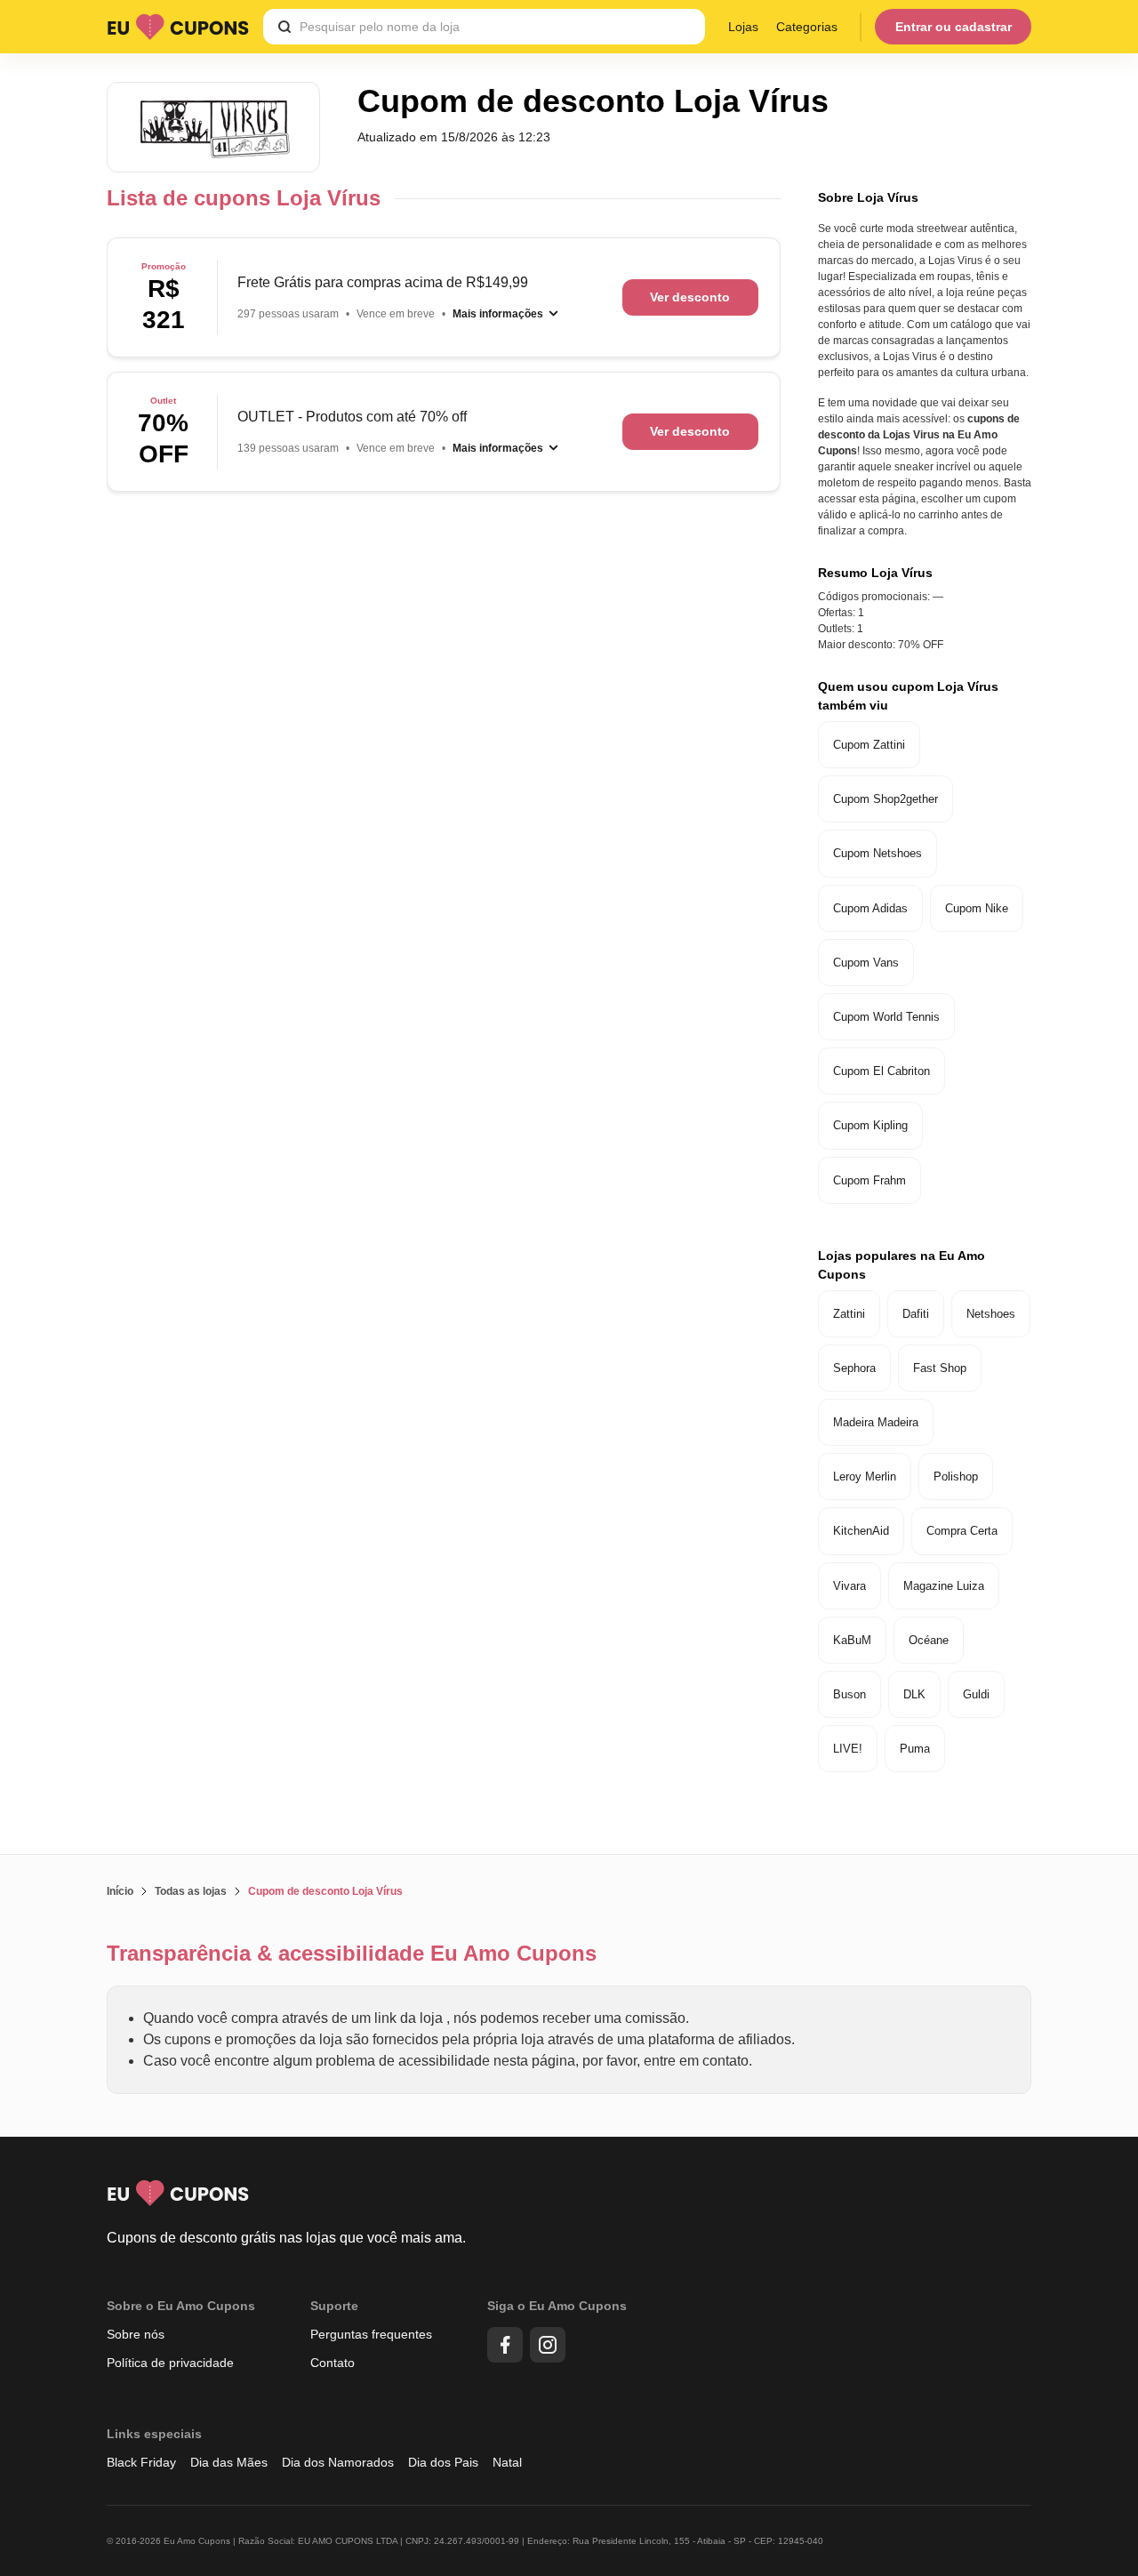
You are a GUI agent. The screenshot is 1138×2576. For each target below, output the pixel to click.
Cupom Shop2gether (886, 799)
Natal (507, 2462)
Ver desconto (690, 297)
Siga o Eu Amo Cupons (557, 2306)
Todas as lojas (191, 1891)
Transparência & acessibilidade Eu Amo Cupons (352, 1953)
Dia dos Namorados (338, 2462)
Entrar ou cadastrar (954, 27)
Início (120, 1891)
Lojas (743, 27)
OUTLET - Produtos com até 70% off (352, 417)
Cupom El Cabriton (882, 1071)
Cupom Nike (977, 908)
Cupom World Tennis (886, 1017)
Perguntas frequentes (371, 2334)
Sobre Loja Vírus (868, 197)
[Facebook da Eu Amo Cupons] (505, 2345)
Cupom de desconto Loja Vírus (325, 1891)
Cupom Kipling (870, 1125)
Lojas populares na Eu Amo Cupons (902, 1265)
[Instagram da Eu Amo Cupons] (548, 2345)
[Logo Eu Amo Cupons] (178, 27)
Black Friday (141, 2462)
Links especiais (154, 2434)
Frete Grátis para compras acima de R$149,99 (383, 282)
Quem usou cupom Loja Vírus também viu (908, 696)
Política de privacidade (170, 2363)
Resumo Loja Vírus (875, 573)
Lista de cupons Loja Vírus (244, 198)
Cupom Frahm (870, 1180)
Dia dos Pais (443, 2462)
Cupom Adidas (870, 908)
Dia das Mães (229, 2462)
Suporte (334, 2306)
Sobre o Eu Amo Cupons (181, 2306)
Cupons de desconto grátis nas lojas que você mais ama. (286, 2238)
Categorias (807, 27)
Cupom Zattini (869, 745)
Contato (333, 2363)
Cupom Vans (866, 963)
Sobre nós (136, 2334)
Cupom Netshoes (878, 853)
